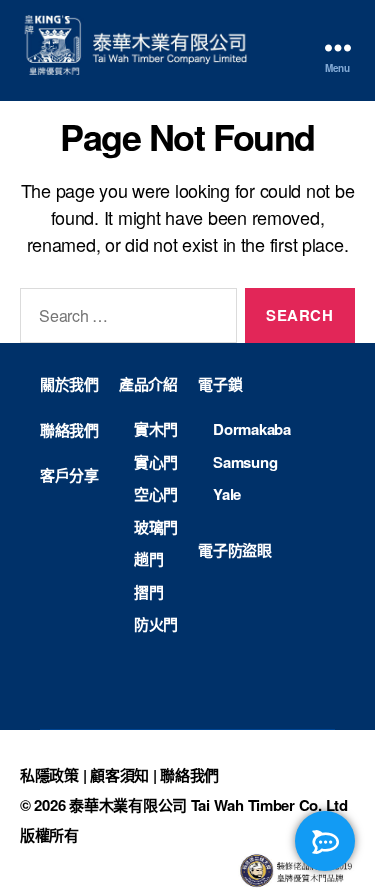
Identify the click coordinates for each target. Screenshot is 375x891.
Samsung (245, 462)
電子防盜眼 (235, 550)
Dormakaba (252, 429)
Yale (227, 494)
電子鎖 (220, 384)
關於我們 (69, 384)
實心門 (156, 462)
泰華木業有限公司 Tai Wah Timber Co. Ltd (208, 805)
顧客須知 (119, 775)
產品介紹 (148, 384)
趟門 (148, 559)
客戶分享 (69, 475)
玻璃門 (156, 527)
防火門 (156, 624)
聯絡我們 (69, 430)
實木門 (156, 429)
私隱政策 (49, 775)
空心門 (156, 494)
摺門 (148, 592)
